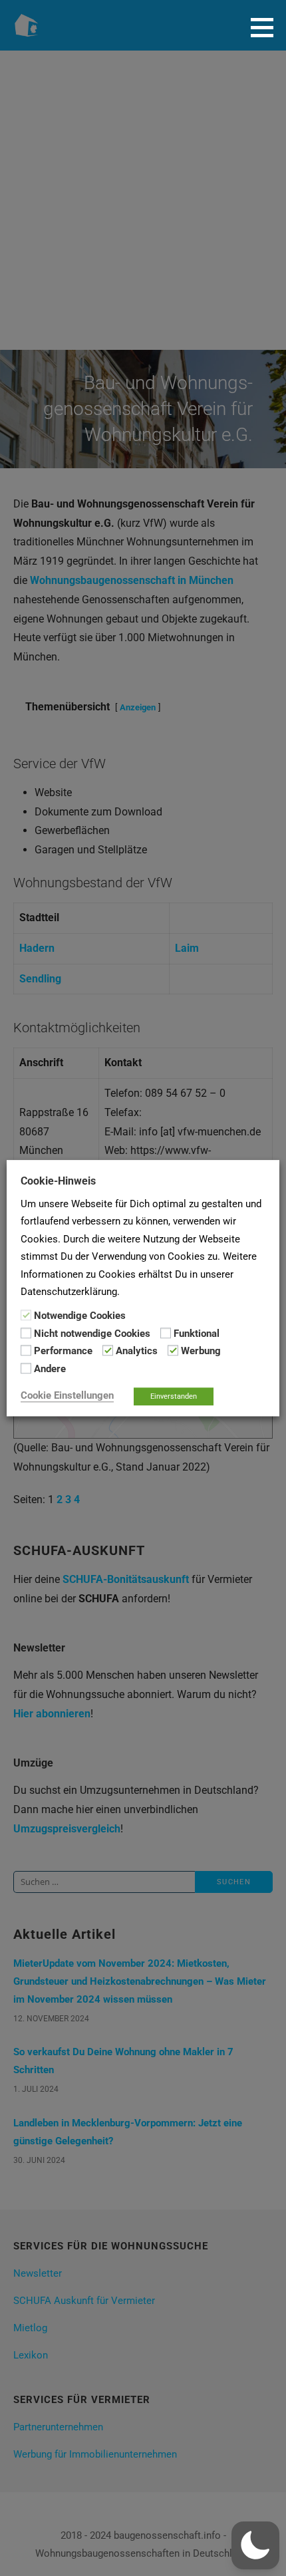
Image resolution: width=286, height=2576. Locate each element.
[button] (267, 27)
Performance (63, 1351)
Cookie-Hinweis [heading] (58, 1181)
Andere (50, 1369)
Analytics (137, 1351)
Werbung (201, 1351)
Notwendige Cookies (80, 1316)
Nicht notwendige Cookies (92, 1334)
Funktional (197, 1334)
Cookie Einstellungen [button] (67, 1395)
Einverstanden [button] (174, 1396)
